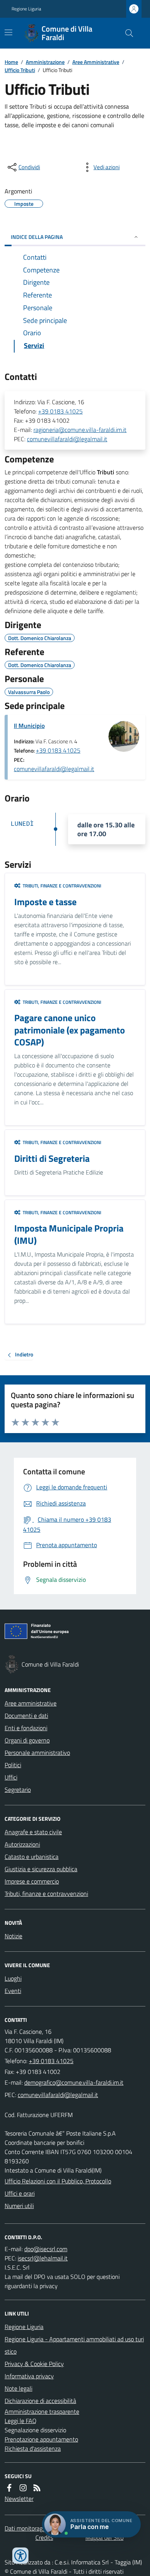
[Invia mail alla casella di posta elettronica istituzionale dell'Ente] (74, 2082)
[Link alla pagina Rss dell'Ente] (37, 2488)
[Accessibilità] (20, 2556)
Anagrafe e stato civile (33, 1832)
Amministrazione (45, 62)
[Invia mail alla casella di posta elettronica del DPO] (46, 2249)
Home (11, 62)
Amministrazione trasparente (42, 2411)
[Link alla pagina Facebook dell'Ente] (9, 2488)
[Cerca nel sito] (126, 33)
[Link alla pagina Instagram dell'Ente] (23, 2488)
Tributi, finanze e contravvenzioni (46, 1894)
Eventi (13, 1991)
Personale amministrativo (37, 1753)
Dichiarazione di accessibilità (40, 2401)
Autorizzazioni (22, 1844)
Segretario (18, 1790)
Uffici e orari (20, 2193)
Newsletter (19, 2499)
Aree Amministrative (96, 62)
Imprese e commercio (32, 1881)
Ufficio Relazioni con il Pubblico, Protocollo (58, 2181)
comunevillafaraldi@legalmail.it (67, 439)
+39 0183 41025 (60, 411)
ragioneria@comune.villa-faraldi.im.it (80, 430)
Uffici (11, 1777)
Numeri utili (19, 2206)
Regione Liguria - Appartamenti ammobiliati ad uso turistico (74, 2345)
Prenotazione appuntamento (41, 2439)
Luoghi (13, 1978)
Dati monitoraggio (27, 2528)
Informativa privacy (29, 2376)
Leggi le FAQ (21, 2421)
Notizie (13, 1936)
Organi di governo (27, 1740)
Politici (13, 1765)
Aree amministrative (31, 1703)
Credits (44, 2537)
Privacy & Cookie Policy (34, 2364)
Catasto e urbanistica (32, 1857)
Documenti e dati (26, 1716)
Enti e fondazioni (26, 1728)
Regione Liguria (26, 9)
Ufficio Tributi (20, 70)
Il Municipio (29, 726)
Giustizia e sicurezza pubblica (41, 1869)
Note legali (18, 2388)
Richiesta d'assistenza (33, 2448)
